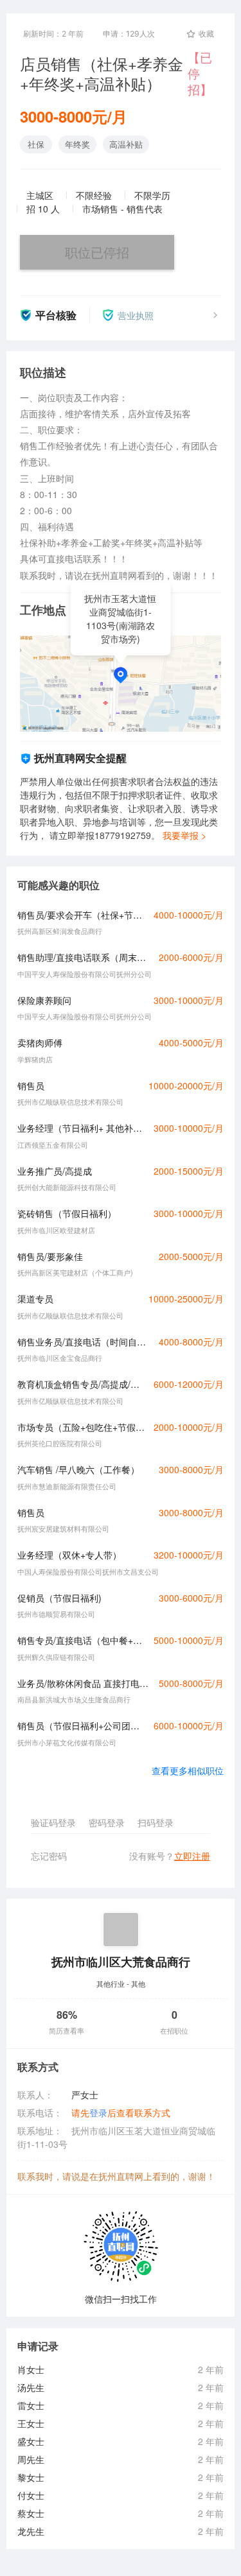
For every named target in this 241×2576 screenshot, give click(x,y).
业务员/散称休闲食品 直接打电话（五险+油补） (85, 1683)
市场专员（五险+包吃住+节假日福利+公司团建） (82, 1427)
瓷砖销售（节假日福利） (67, 1213)
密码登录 (107, 1822)
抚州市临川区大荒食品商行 (121, 1961)
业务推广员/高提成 (55, 1171)
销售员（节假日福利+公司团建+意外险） (82, 1725)
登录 (98, 2113)
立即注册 (192, 1856)
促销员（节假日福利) (59, 1598)
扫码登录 (156, 1822)
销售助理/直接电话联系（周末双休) (85, 957)
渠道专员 (35, 1299)
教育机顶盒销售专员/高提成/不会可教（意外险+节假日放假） (82, 1384)
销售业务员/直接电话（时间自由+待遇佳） (85, 1342)
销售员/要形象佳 (50, 1256)
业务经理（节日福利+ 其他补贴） (82, 1128)
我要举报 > (184, 835)
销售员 (31, 1085)
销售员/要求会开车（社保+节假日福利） (82, 915)
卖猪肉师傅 (40, 1042)
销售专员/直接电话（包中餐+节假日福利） (82, 1640)
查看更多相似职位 (188, 1770)
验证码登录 (53, 1822)
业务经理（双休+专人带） (69, 1555)
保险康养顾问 (44, 1000)
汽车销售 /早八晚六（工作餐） (78, 1469)
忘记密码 (49, 1856)
